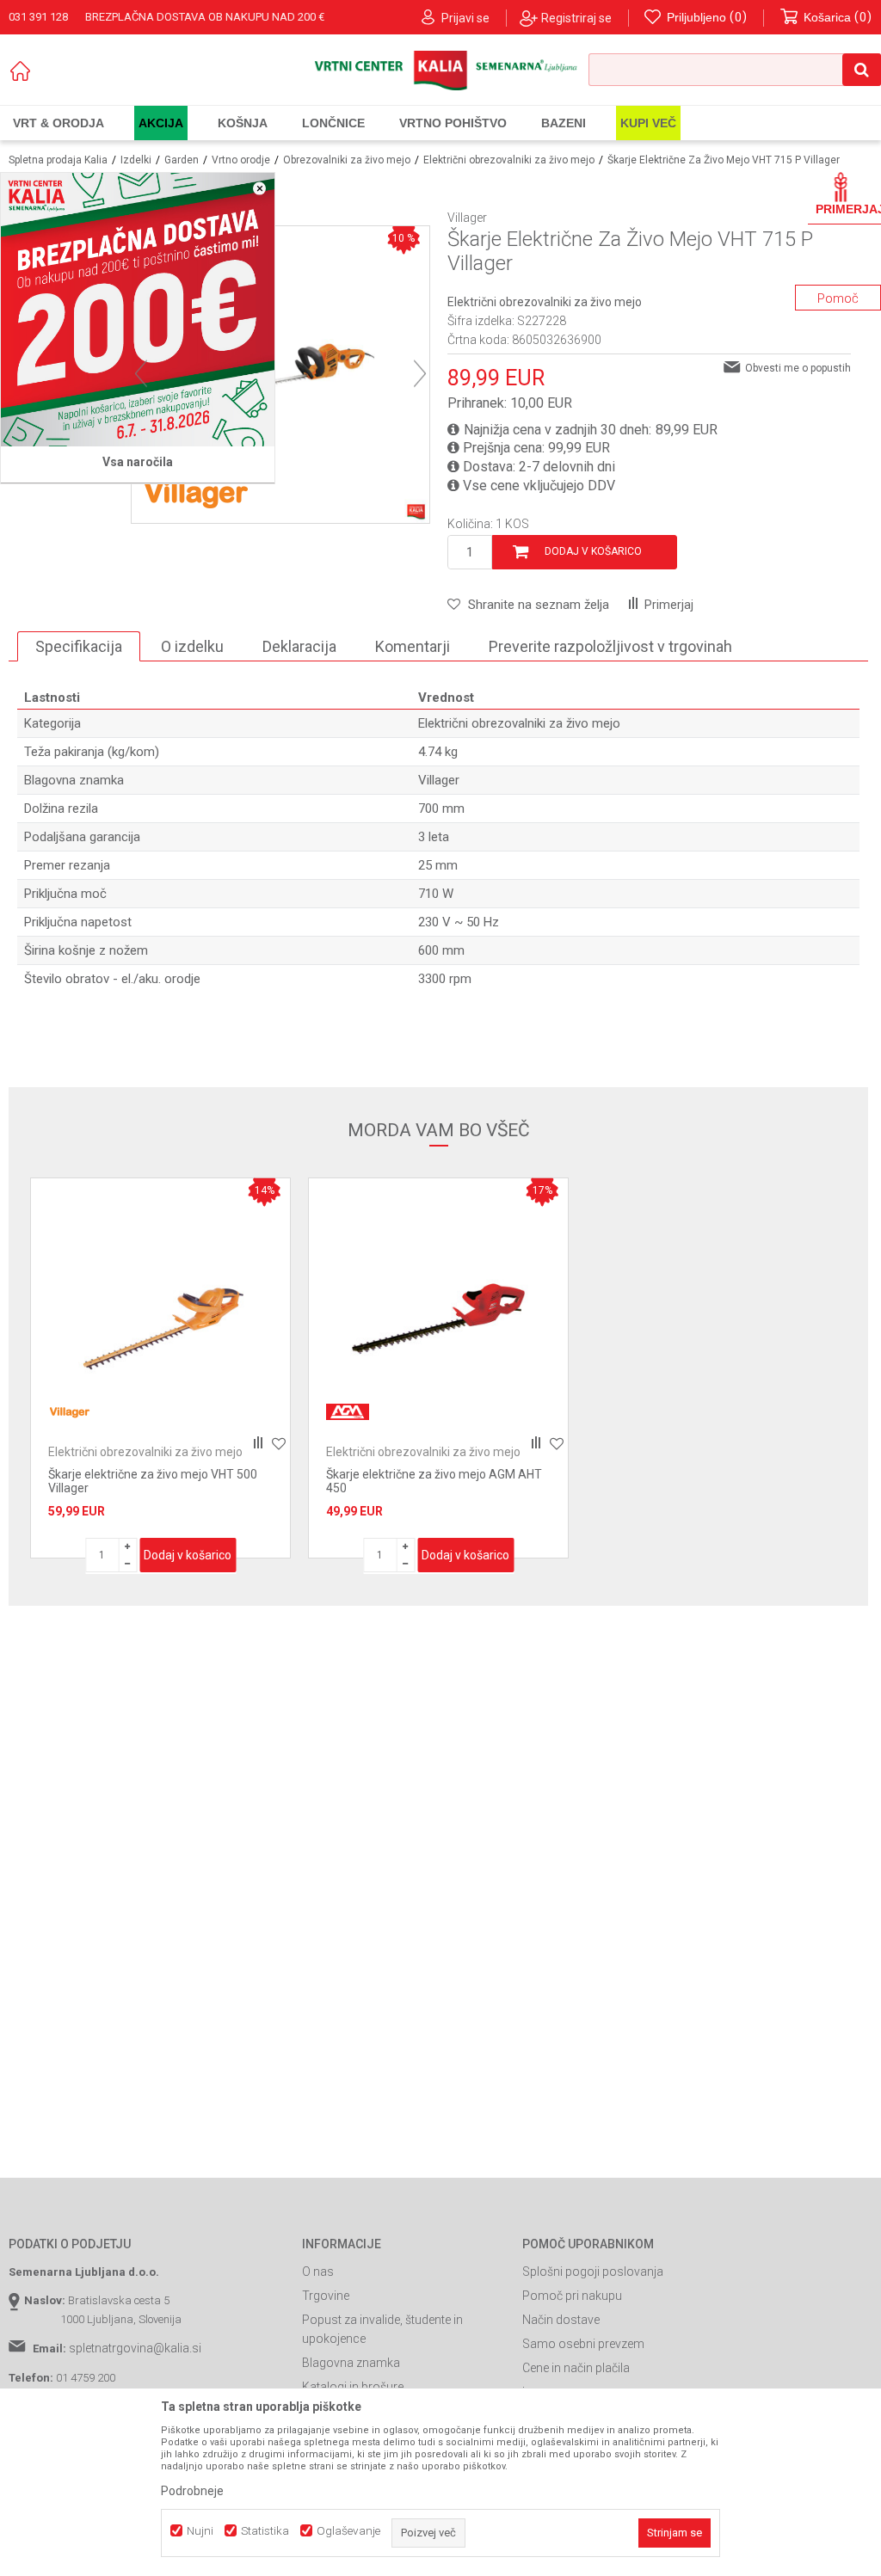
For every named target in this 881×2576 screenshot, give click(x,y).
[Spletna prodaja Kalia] (440, 71)
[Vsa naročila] (138, 310)
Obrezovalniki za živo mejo (347, 160)
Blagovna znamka (351, 2363)
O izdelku (192, 646)
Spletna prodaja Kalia (58, 160)
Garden (182, 160)
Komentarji (413, 646)
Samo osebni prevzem (583, 2344)
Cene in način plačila (576, 2368)
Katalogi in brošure (353, 2387)
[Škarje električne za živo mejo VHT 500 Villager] (160, 1308)
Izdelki (136, 160)
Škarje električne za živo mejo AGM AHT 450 (434, 1481)
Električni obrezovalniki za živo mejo (509, 160)
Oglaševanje (348, 2531)
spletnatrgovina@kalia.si (135, 2348)
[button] (735, 70)
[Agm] (348, 1412)
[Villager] (196, 493)
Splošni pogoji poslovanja (593, 2272)
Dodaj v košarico (593, 551)
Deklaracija (299, 646)
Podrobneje (192, 2491)
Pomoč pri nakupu (572, 2296)
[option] (160, 1368)
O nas (318, 2272)
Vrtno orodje (241, 160)
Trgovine (326, 2296)
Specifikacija (79, 646)
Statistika (265, 2531)
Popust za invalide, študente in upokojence (382, 2329)
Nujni (200, 2531)
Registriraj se (576, 18)
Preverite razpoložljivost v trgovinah (610, 646)
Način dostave (561, 2320)
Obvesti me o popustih (798, 368)
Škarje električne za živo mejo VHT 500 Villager (153, 1481)
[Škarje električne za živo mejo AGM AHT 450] (438, 1308)
